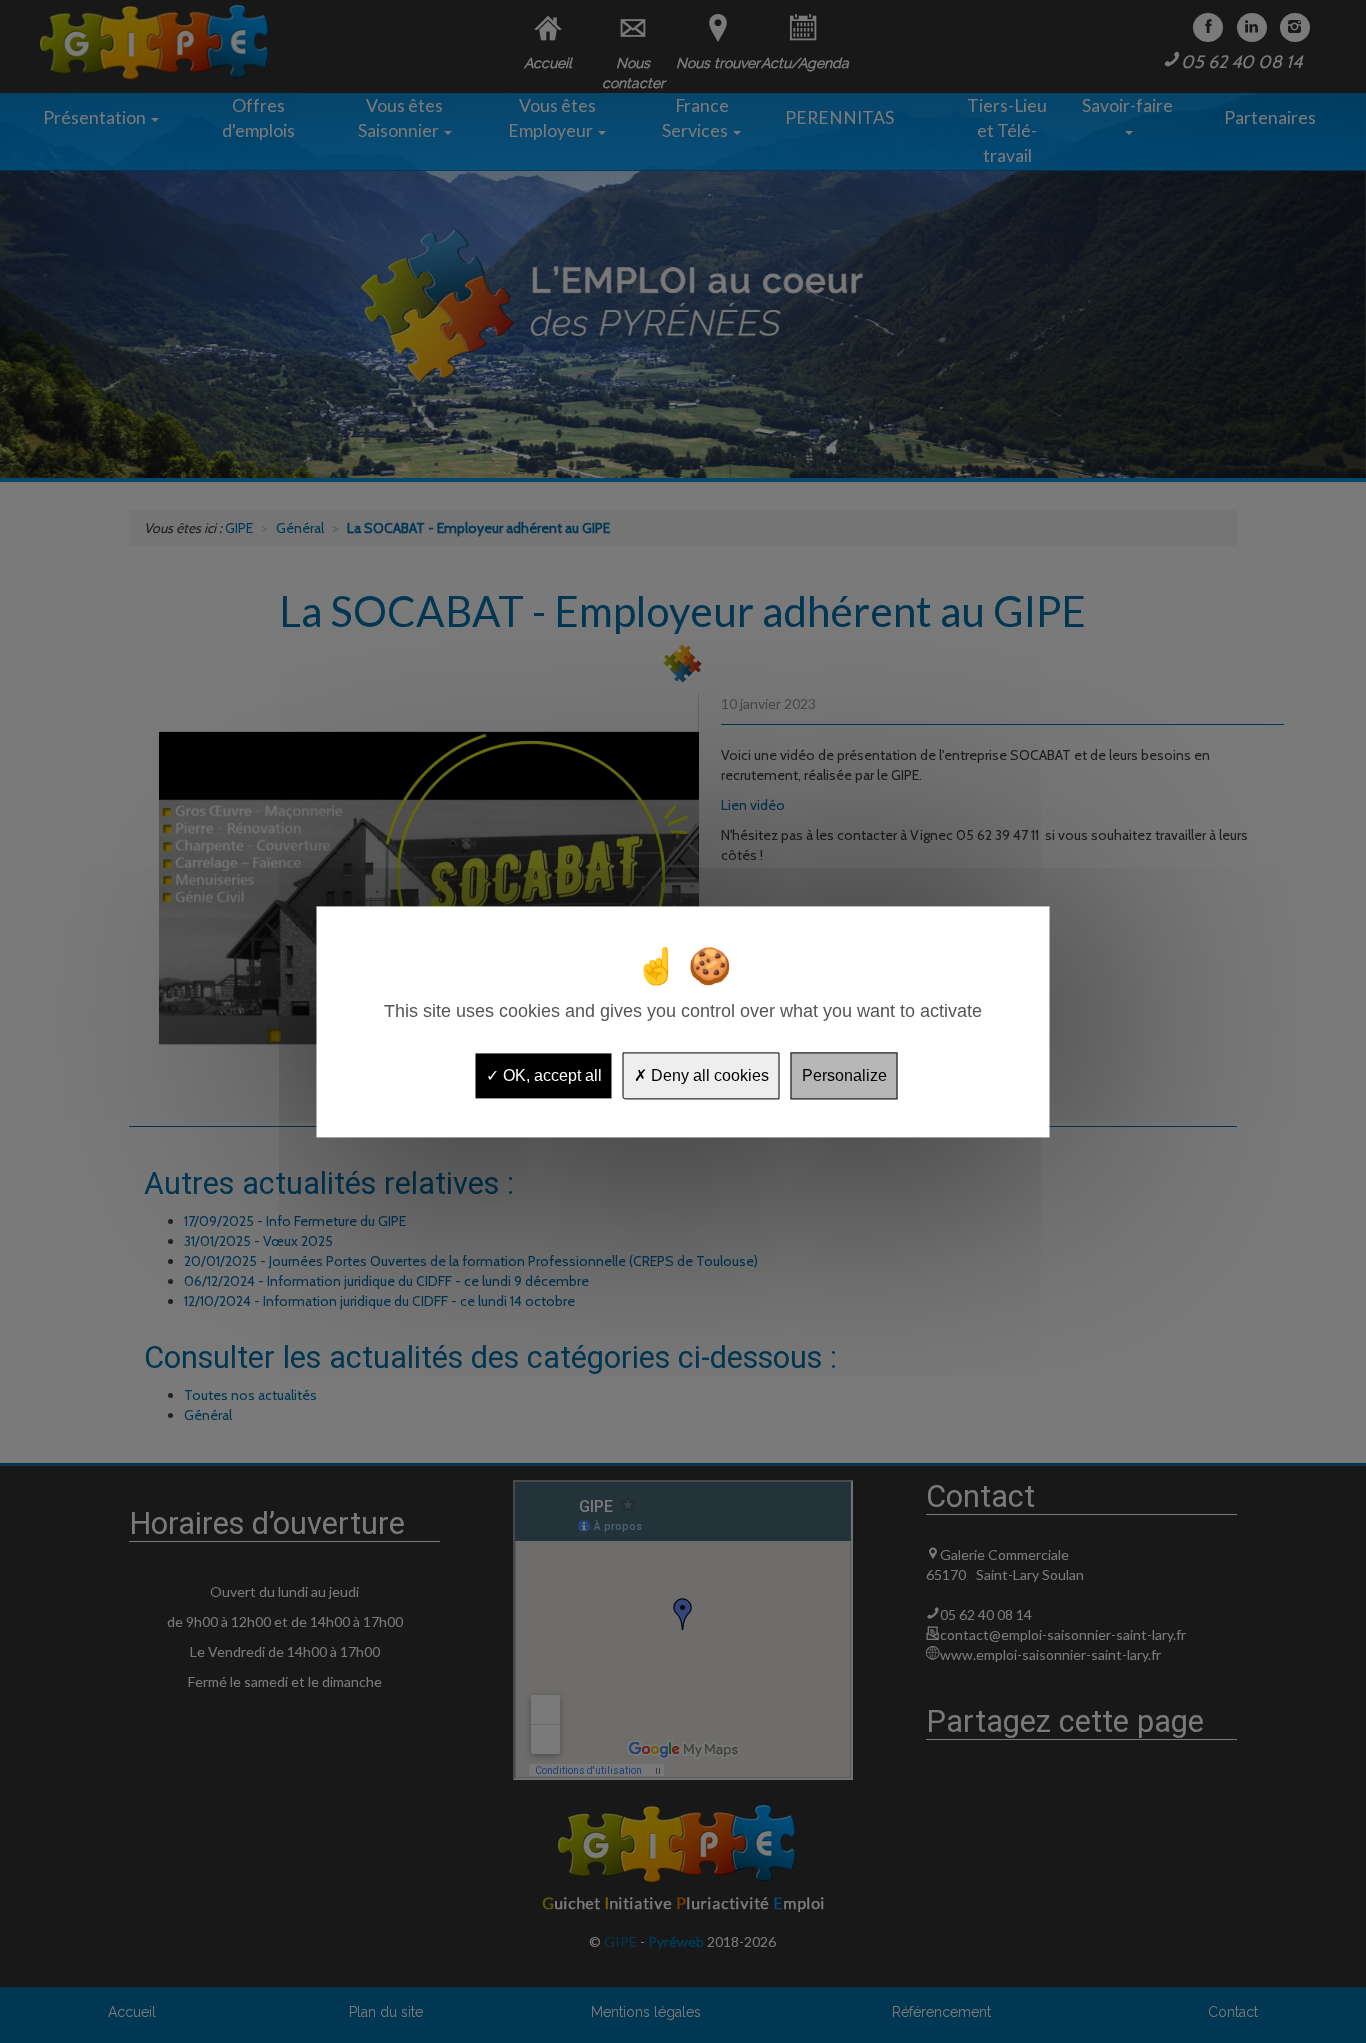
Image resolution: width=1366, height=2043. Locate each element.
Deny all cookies (708, 1075)
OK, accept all (550, 1075)
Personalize (844, 1075)
